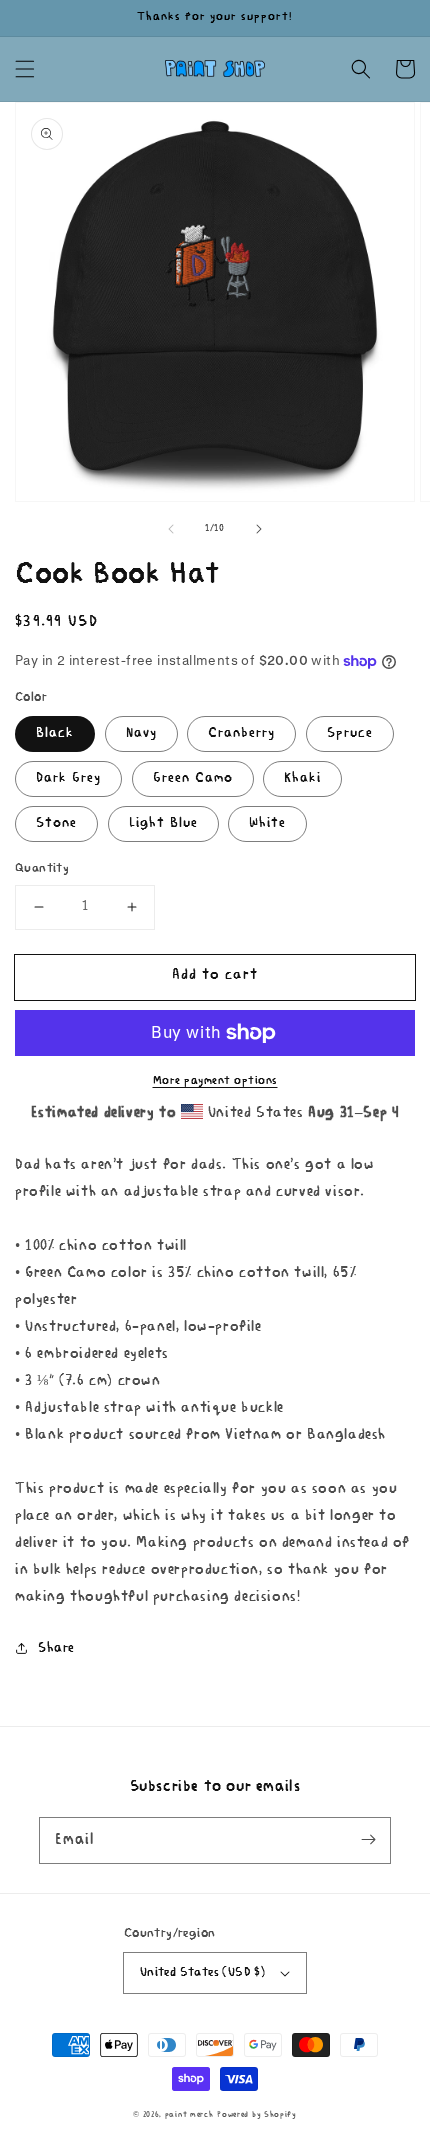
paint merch (189, 2115)
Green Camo (193, 778)
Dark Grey (68, 778)
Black (55, 733)
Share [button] (56, 1648)
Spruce (350, 733)
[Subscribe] (368, 1840)
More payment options (215, 1081)
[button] (25, 69)
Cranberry (241, 733)
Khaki (302, 778)
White (267, 823)
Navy (141, 733)
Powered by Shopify (257, 2115)
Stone (56, 823)
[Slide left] (171, 529)
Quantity (42, 868)
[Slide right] (259, 529)
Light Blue (163, 823)
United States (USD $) (202, 1972)
